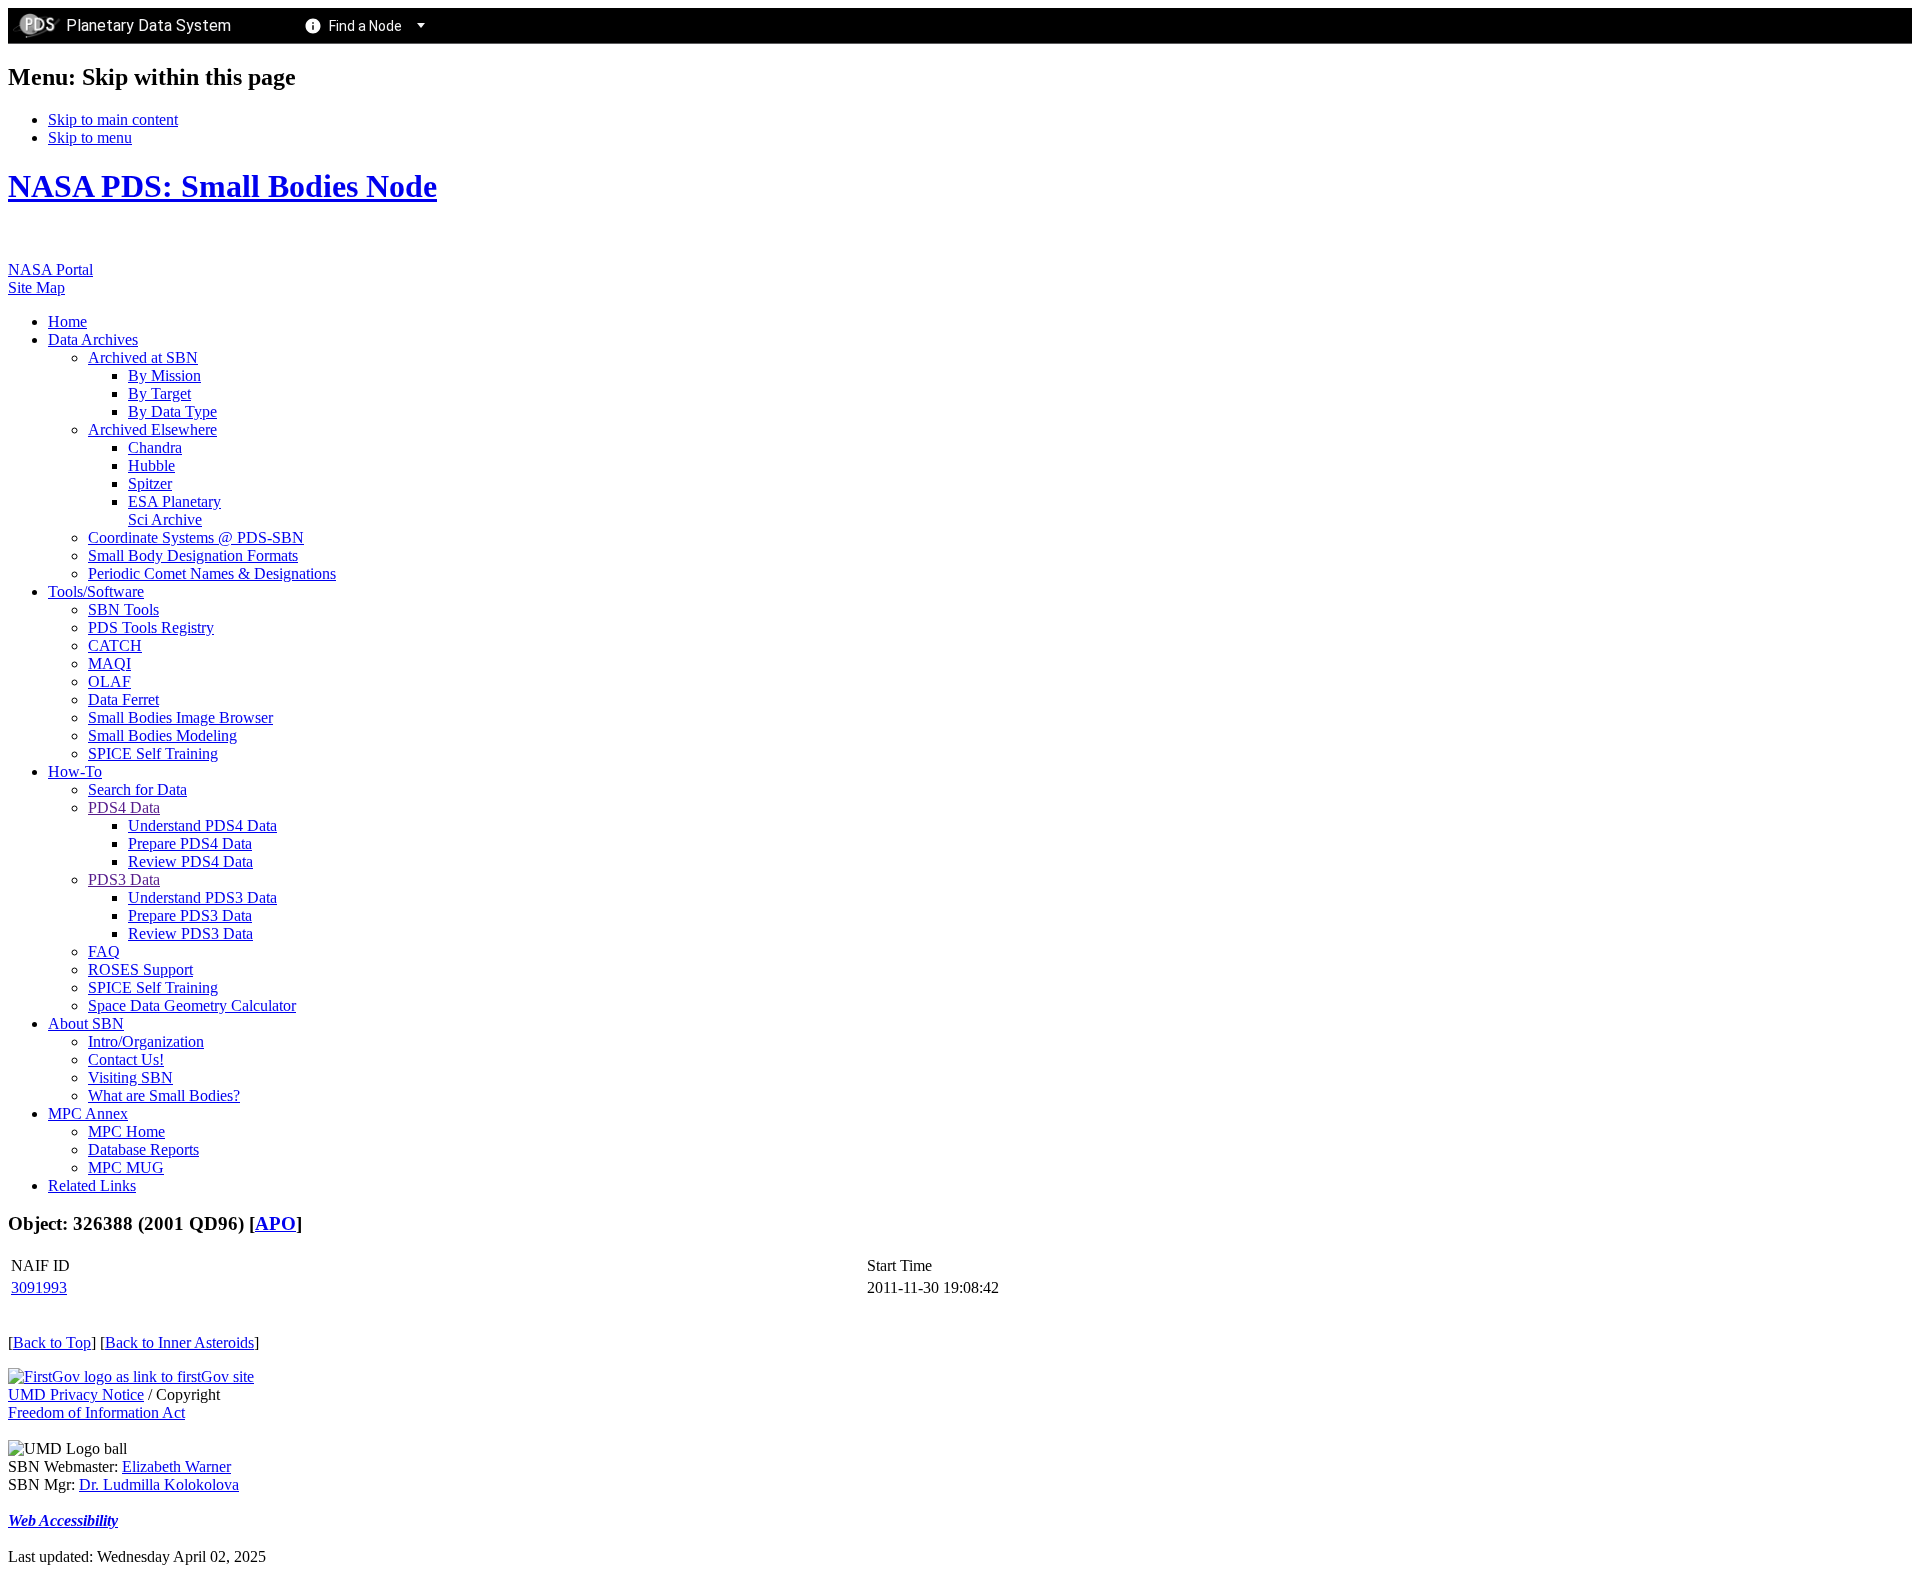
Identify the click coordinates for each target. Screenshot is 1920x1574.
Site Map (36, 287)
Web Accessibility (63, 1520)
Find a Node (365, 26)
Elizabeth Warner (176, 1466)
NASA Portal (50, 269)
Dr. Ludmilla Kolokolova (159, 1484)
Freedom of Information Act (96, 1412)
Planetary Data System (148, 25)
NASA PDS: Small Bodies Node (222, 186)
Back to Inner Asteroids (179, 1342)
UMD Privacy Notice (76, 1394)
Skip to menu (90, 137)
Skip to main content (113, 119)
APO (275, 1223)
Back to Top (52, 1342)
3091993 (39, 1287)
